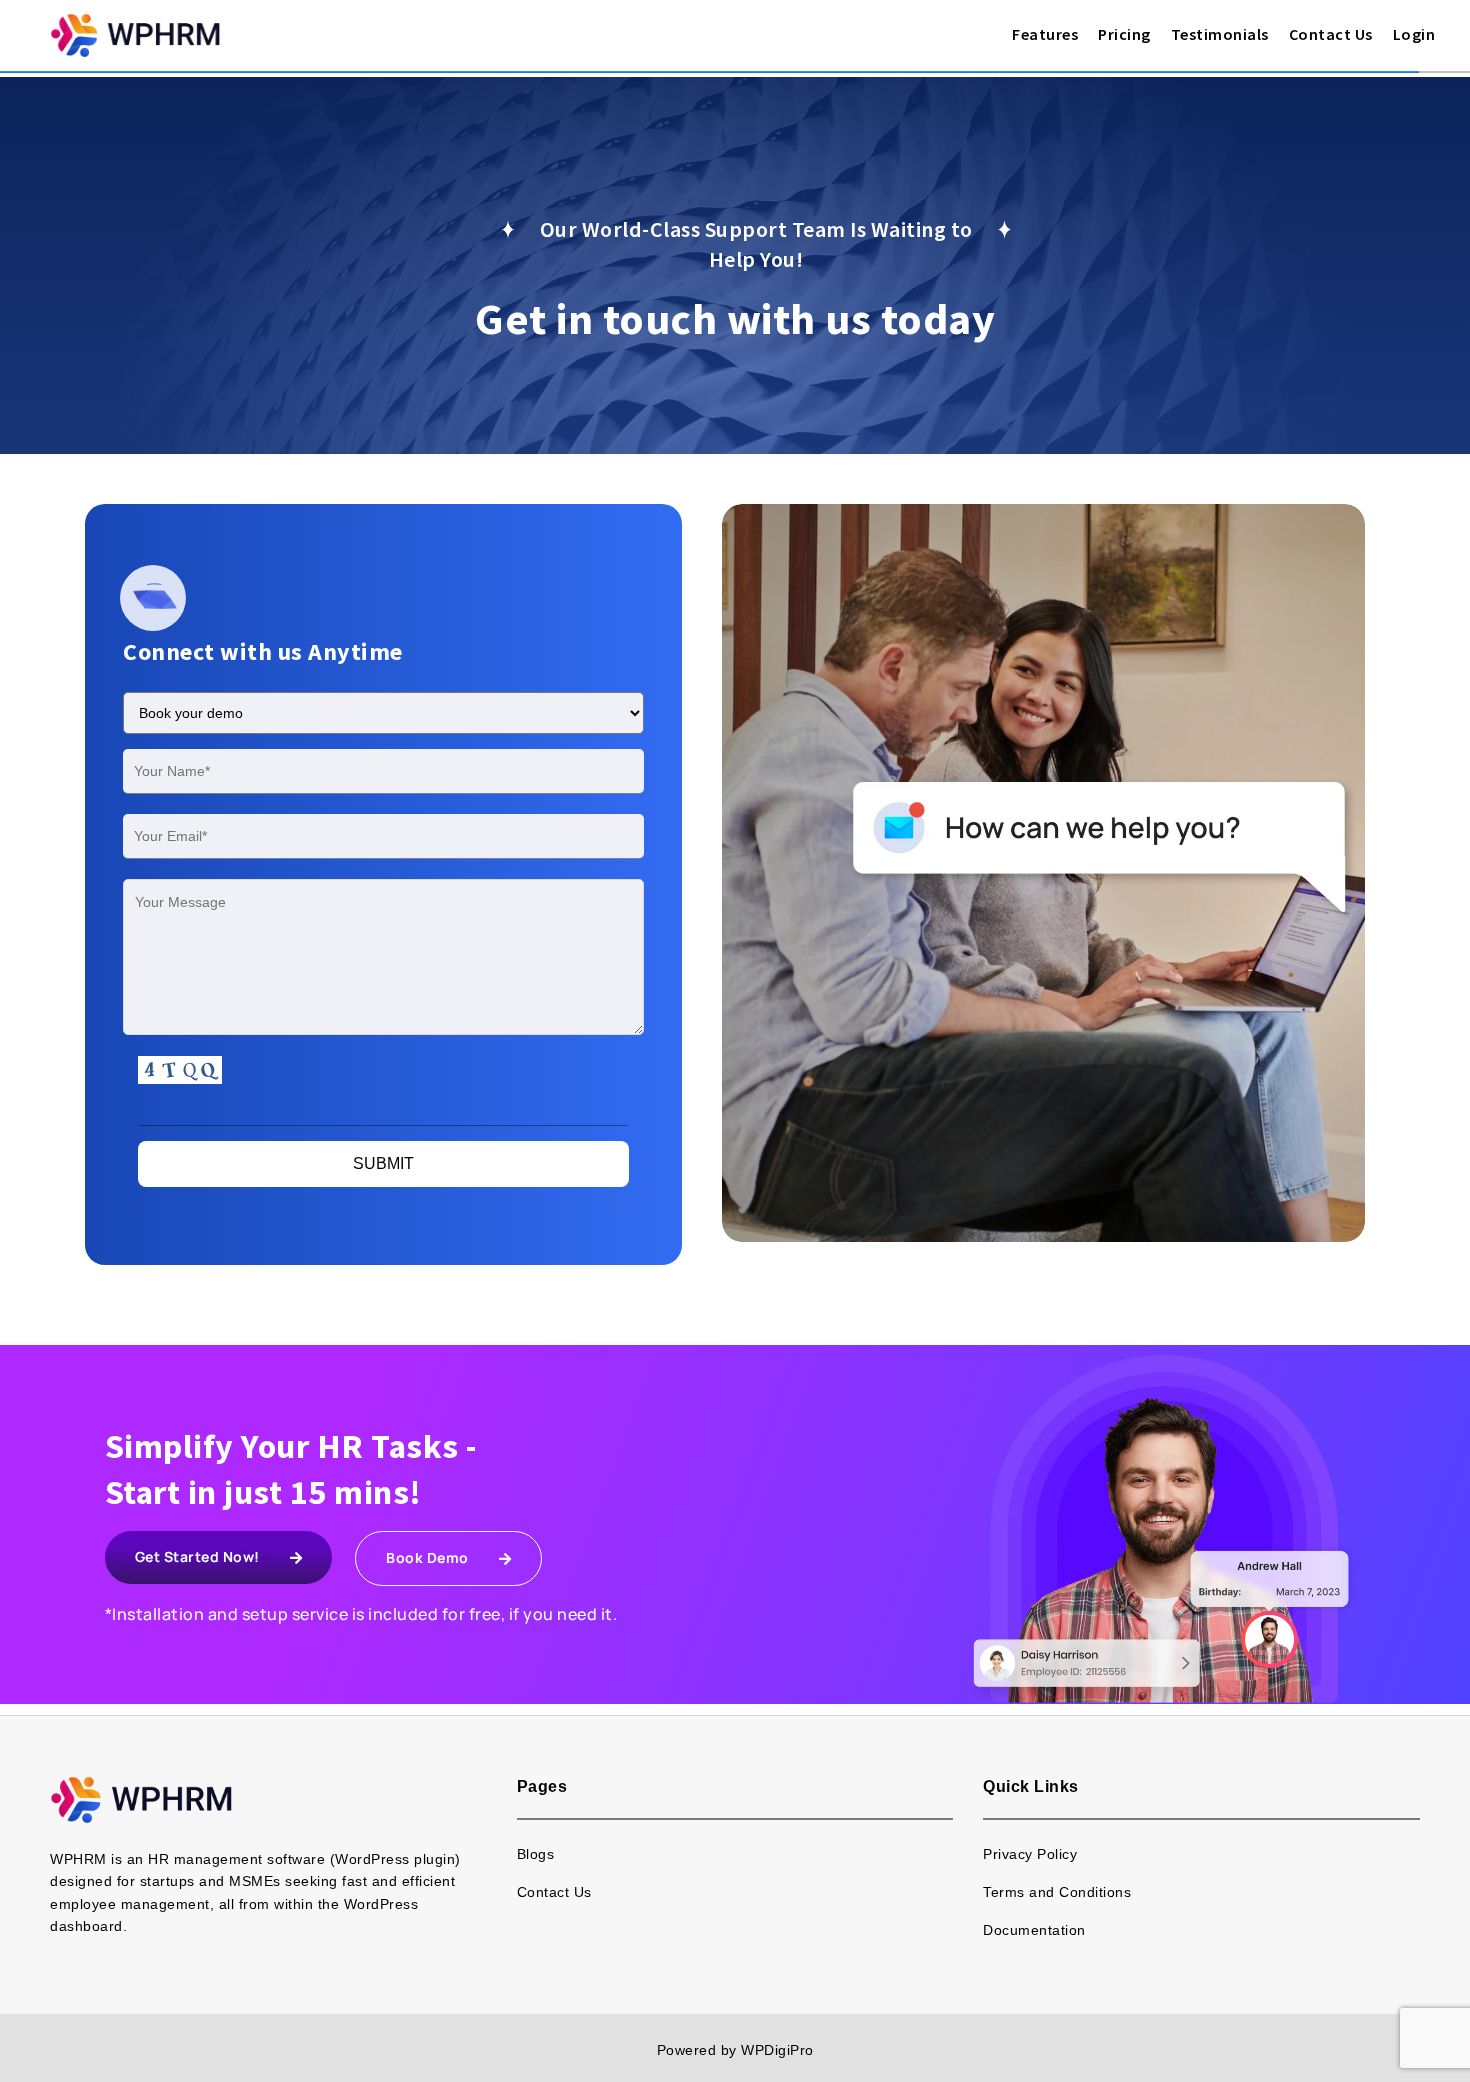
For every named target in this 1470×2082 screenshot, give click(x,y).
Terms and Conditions (1057, 1892)
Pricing (1124, 34)
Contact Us (1331, 34)
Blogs (536, 1854)
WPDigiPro (777, 2050)
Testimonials (1220, 34)
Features (1045, 34)
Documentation (1034, 1930)
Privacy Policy (1030, 1854)
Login (1414, 34)
